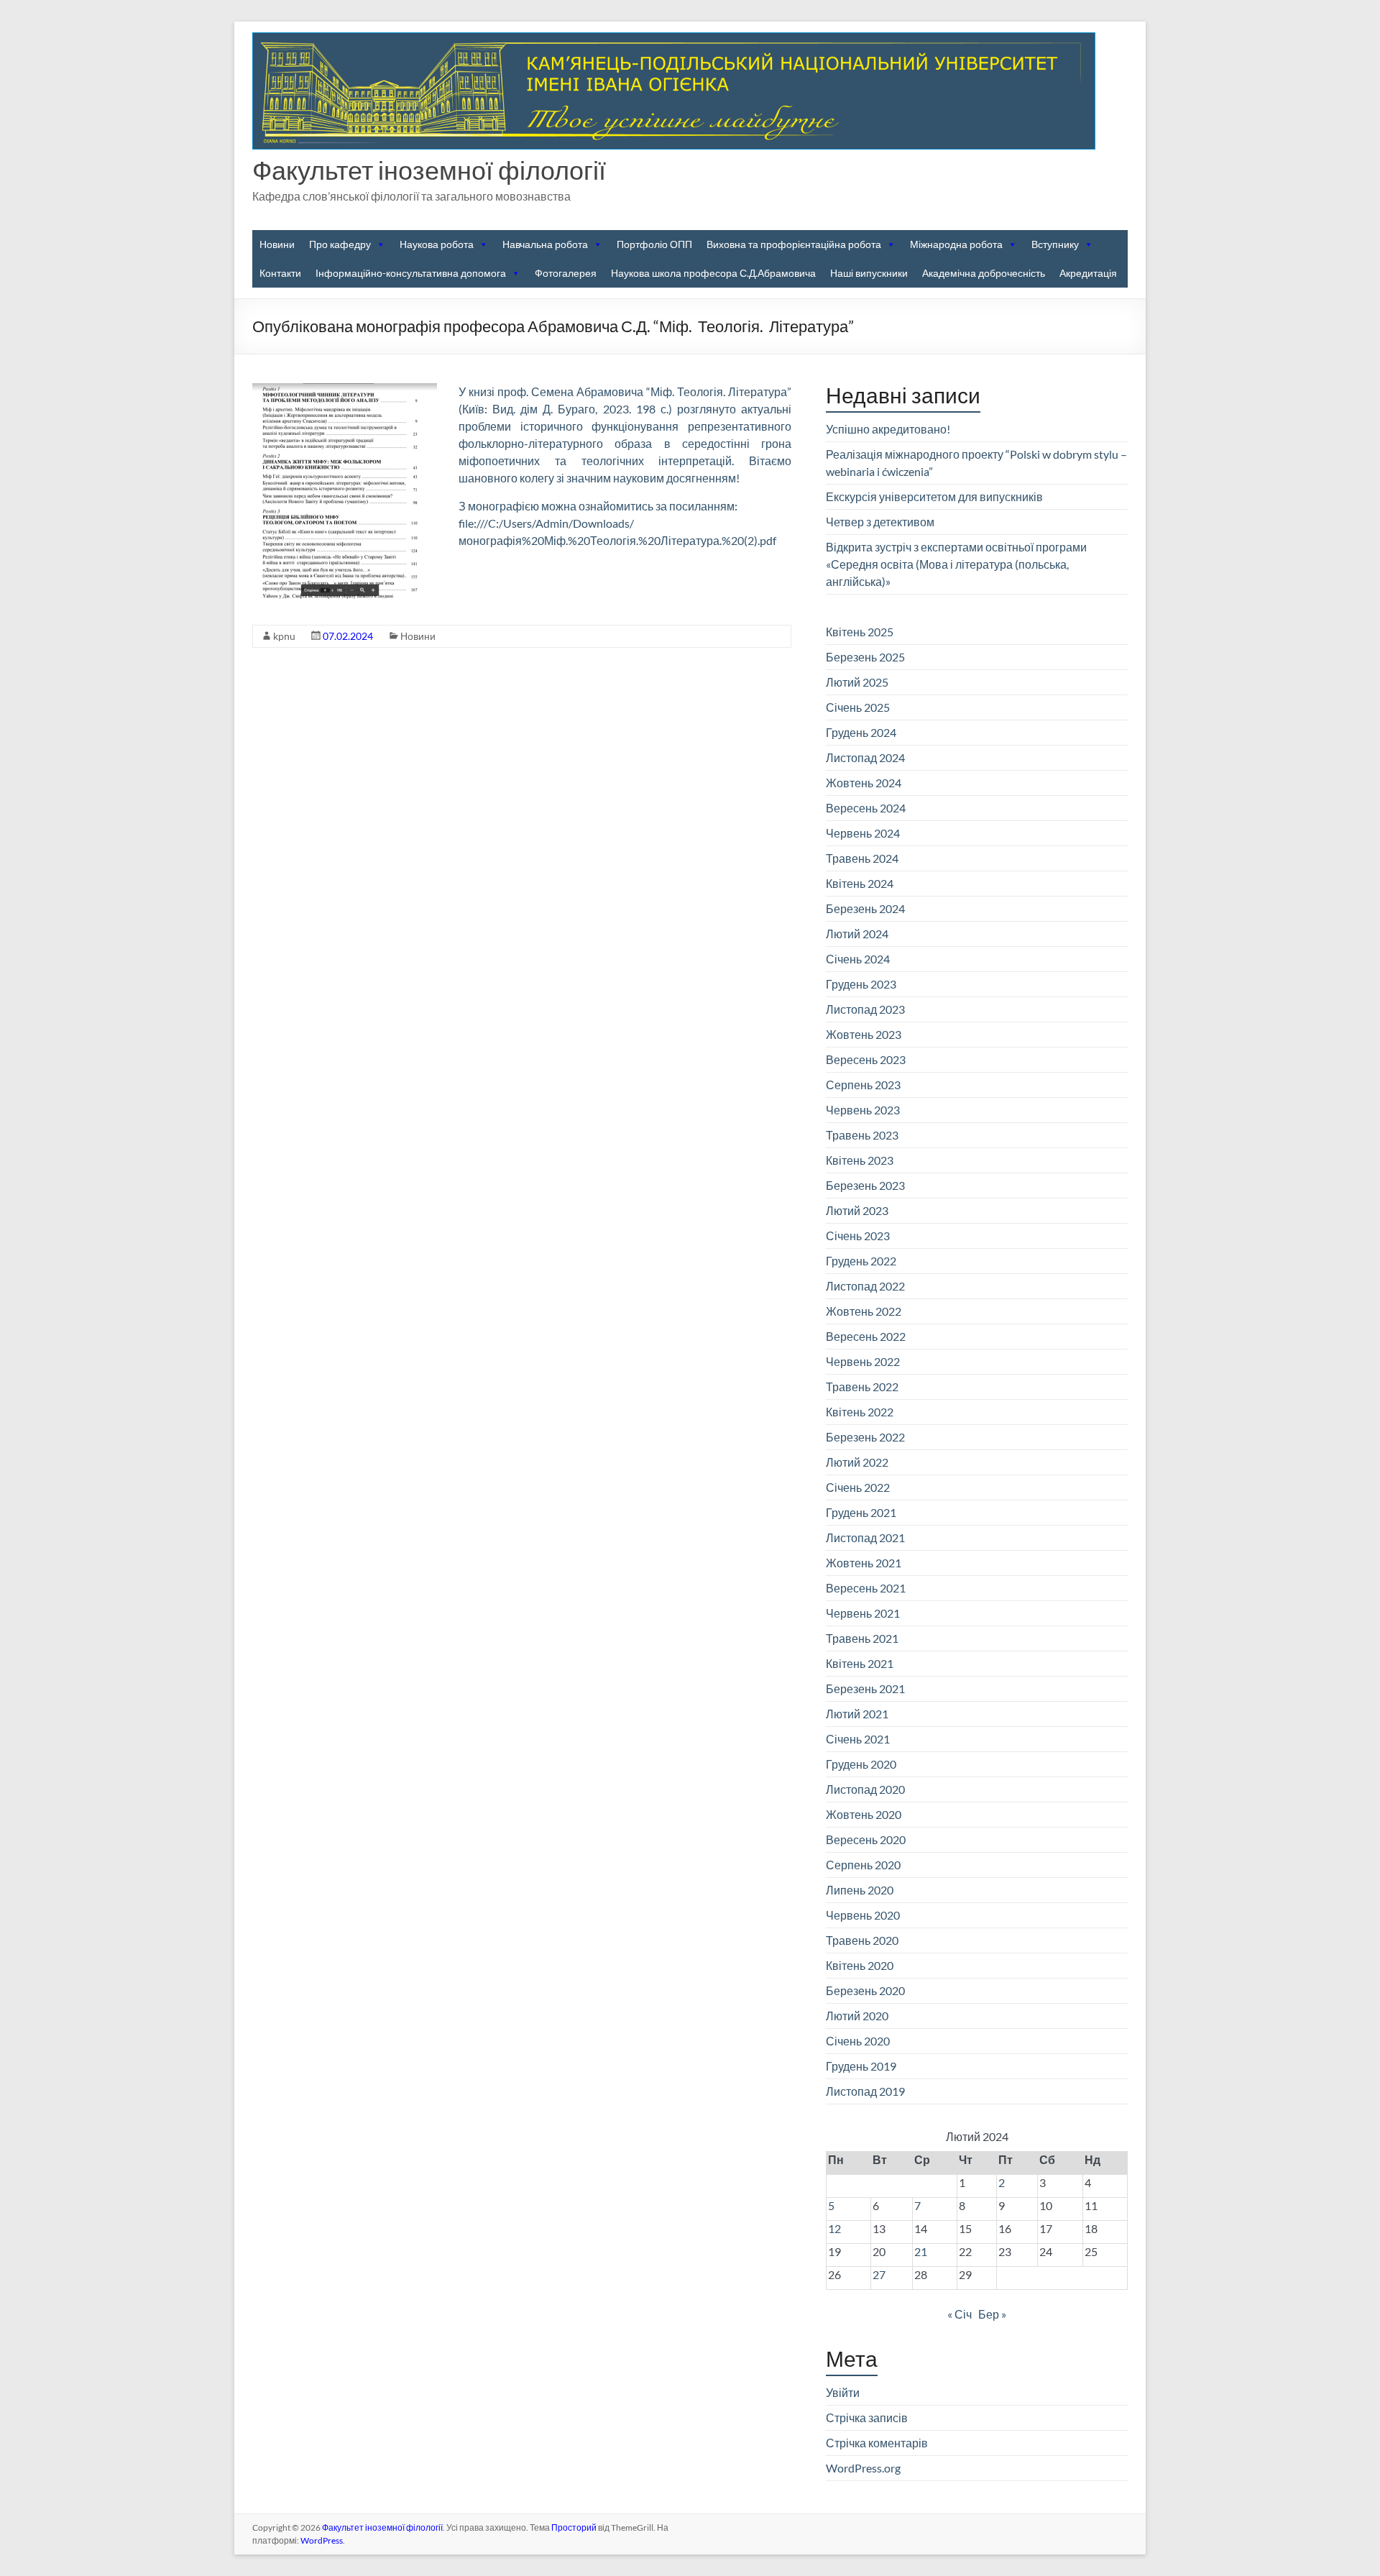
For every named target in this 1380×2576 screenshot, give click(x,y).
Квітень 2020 (860, 1965)
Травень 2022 (862, 1386)
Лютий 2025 (857, 682)
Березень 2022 (865, 1437)
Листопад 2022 (865, 1286)
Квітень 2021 (860, 1663)
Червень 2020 (863, 1915)
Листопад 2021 (865, 1537)
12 (834, 2228)
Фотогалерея (566, 273)
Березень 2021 (865, 1688)
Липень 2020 (860, 1890)
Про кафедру (340, 244)
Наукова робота (437, 244)
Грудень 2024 (861, 732)
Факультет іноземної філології (429, 170)
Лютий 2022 (857, 1462)
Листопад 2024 (865, 757)
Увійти (843, 2392)
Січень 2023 (858, 1236)
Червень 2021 (863, 1613)
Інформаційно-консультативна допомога (411, 273)
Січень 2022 (858, 1487)
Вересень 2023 (866, 1059)
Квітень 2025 (860, 632)
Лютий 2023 (857, 1210)
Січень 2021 (858, 1739)
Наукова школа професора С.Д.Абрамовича (713, 273)
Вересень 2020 (866, 1839)
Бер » (992, 2314)
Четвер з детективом (880, 522)
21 (921, 2251)
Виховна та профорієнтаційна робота (794, 244)
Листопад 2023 (865, 1009)
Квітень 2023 (860, 1160)
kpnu (284, 636)
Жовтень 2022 (864, 1311)
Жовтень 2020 (864, 1814)
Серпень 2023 (863, 1085)
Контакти (280, 273)
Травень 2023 (862, 1135)
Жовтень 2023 (864, 1034)
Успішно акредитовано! (888, 429)
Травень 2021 (862, 1638)
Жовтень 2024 (864, 783)
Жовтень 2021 (864, 1563)
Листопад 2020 (865, 1789)
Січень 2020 (858, 2041)
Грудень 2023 (861, 984)
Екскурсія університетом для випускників (934, 496)
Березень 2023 (865, 1185)
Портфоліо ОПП (654, 244)
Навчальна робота (545, 244)
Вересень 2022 (866, 1336)
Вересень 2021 (866, 1588)
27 (879, 2274)
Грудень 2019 (861, 2066)
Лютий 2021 (857, 1714)
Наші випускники (869, 273)
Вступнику (1055, 244)
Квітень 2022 (860, 1412)
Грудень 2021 (861, 1512)
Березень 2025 (865, 657)
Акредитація (1088, 273)
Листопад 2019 (865, 2091)
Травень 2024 (862, 858)
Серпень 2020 (863, 1865)
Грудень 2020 (861, 1764)
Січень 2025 (858, 707)
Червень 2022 (863, 1361)
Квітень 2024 (860, 883)
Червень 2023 (863, 1110)
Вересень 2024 (866, 808)
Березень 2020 (865, 1990)
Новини (277, 244)
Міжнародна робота (956, 244)
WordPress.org (863, 2468)
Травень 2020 (862, 1940)
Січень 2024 (858, 959)
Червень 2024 (863, 833)
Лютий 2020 (857, 2016)
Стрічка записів (867, 2417)
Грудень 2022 (861, 1261)
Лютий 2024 (857, 934)
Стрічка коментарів (877, 2443)
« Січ (960, 2314)
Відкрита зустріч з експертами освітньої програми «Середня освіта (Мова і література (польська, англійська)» (956, 564)
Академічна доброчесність (984, 273)
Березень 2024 (865, 908)
